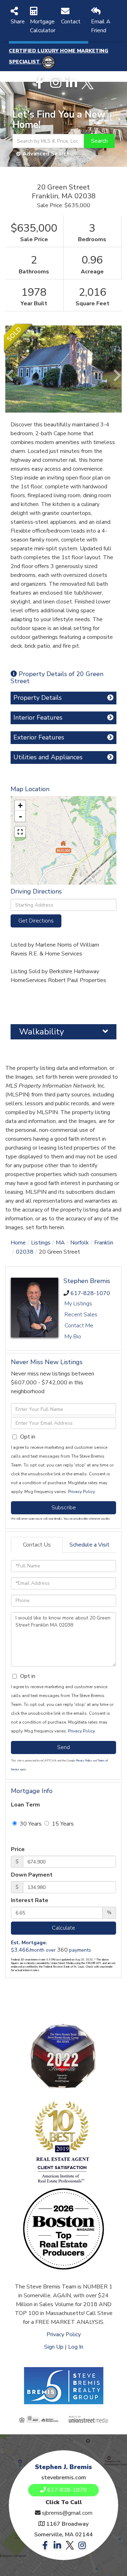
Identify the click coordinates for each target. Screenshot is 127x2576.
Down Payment (32, 1875)
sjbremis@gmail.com (67, 2513)
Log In (76, 2347)
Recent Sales (81, 1315)
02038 (25, 1252)
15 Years (62, 1824)
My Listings (78, 1304)
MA (60, 1243)
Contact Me (79, 1326)
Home (18, 1243)
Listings (41, 1243)
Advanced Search (46, 154)
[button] (99, 141)
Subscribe (64, 1508)
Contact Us (37, 1545)
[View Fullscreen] (20, 832)
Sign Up (54, 2347)
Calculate (64, 1928)
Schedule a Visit (89, 1545)
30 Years (30, 1824)
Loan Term (25, 1805)
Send (64, 1747)
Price (18, 1849)
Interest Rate (30, 1900)
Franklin (104, 1243)
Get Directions (36, 921)
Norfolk (80, 1243)
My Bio (73, 1337)
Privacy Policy (81, 1492)
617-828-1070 (90, 1293)
